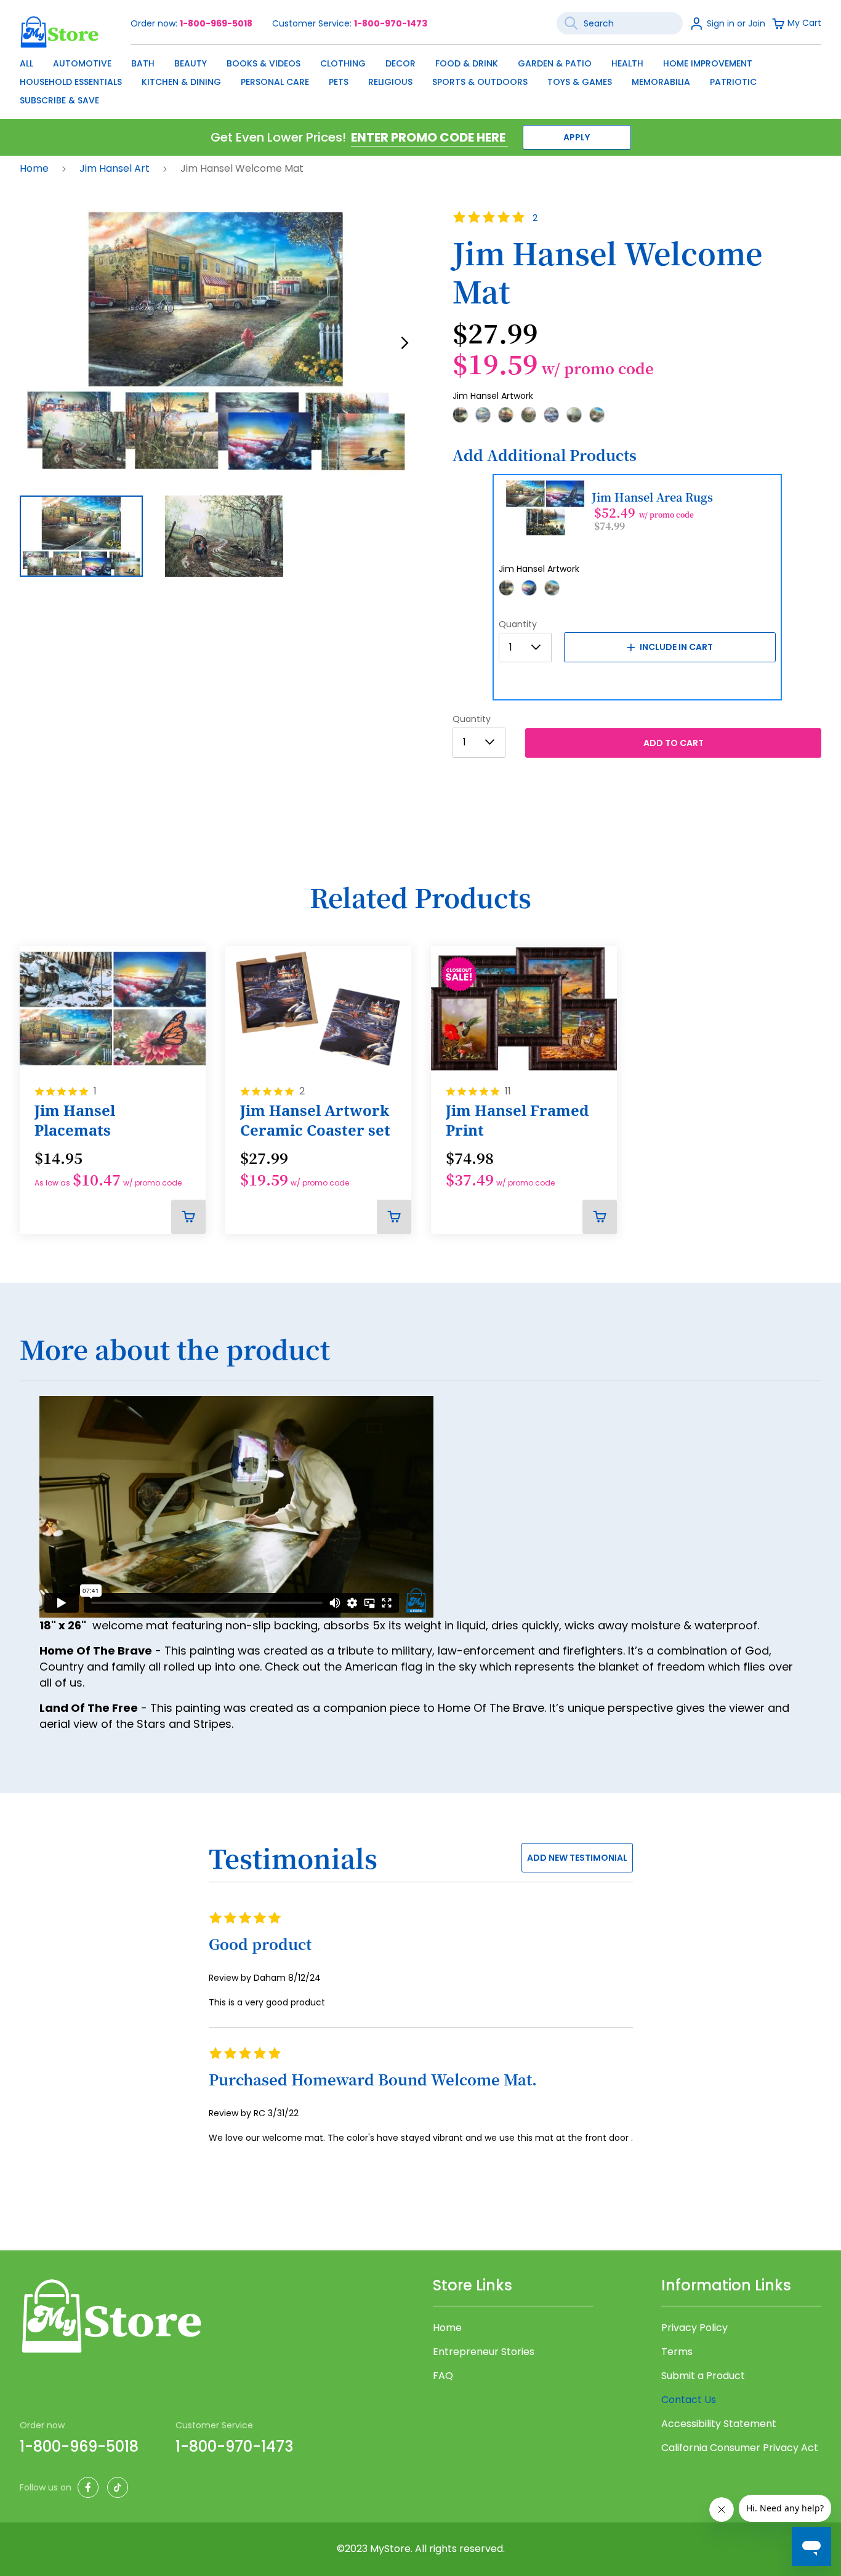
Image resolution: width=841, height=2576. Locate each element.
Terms (677, 2352)
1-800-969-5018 (216, 23)
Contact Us (689, 2400)
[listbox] (637, 419)
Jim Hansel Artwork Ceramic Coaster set (315, 1120)
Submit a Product (703, 2376)
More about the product (175, 1350)
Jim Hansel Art (116, 168)
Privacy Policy (694, 2328)
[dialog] (420, 79)
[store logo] (60, 32)
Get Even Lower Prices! (278, 137)
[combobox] (620, 23)
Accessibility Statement (719, 2424)
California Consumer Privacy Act (740, 2448)
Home (35, 168)
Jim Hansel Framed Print (517, 1120)
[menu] (420, 79)
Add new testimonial (577, 1858)
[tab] (420, 1357)
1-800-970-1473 (391, 23)
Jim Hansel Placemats (75, 1120)
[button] (405, 343)
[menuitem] (26, 63)
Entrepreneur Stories (484, 2352)
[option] (460, 415)
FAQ (443, 2376)
